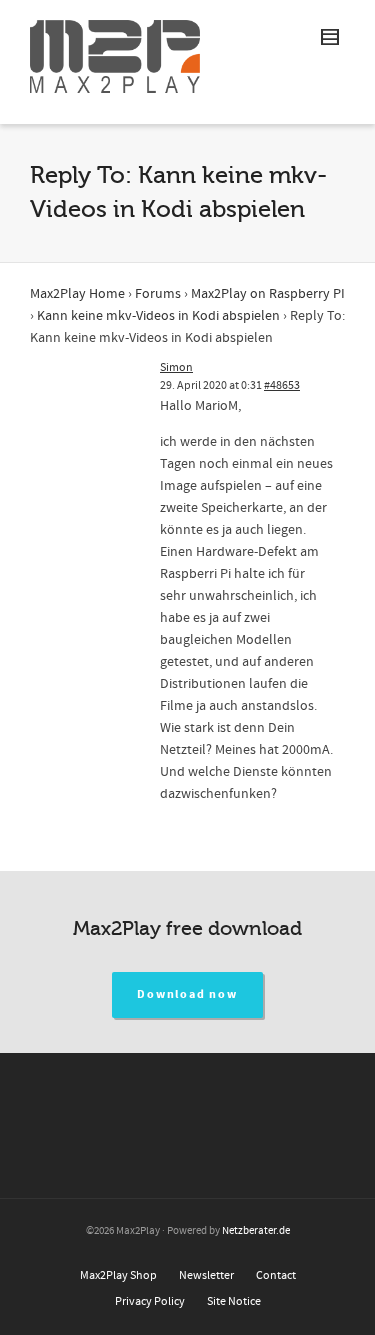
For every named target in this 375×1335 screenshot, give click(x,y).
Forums (158, 294)
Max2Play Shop (118, 1275)
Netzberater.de (256, 1231)
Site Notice (234, 1301)
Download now (187, 994)
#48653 (282, 385)
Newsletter (206, 1275)
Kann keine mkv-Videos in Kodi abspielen (158, 316)
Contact (276, 1275)
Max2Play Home (77, 294)
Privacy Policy (150, 1301)
